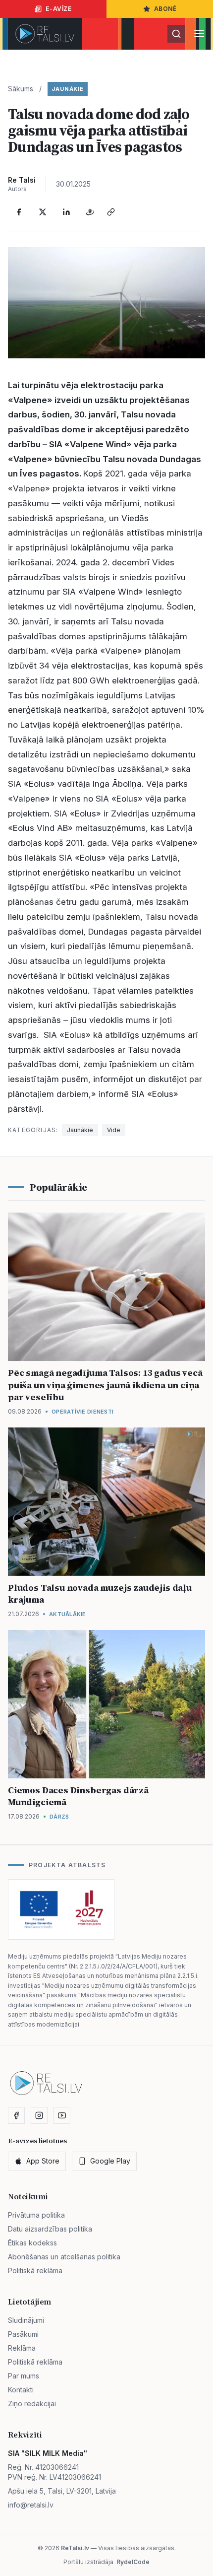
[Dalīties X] (43, 212)
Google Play (110, 2161)
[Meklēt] (176, 34)
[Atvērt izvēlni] (199, 34)
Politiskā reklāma (35, 2271)
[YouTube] (62, 2115)
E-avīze (58, 9)
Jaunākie (68, 89)
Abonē (165, 9)
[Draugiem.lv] (90, 212)
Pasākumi (23, 2334)
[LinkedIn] (66, 212)
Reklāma (22, 2348)
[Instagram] (39, 2115)
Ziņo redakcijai (32, 2404)
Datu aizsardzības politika (50, 2229)
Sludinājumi (26, 2320)
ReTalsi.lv (75, 2548)
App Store (43, 2161)
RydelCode (133, 2562)
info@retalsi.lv (31, 2505)
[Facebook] (19, 212)
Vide (114, 1130)
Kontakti (21, 2390)
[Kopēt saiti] (111, 212)
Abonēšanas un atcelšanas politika (64, 2257)
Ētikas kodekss (32, 2243)
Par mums (24, 2376)
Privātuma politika (36, 2215)
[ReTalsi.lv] (45, 34)
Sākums (21, 89)
